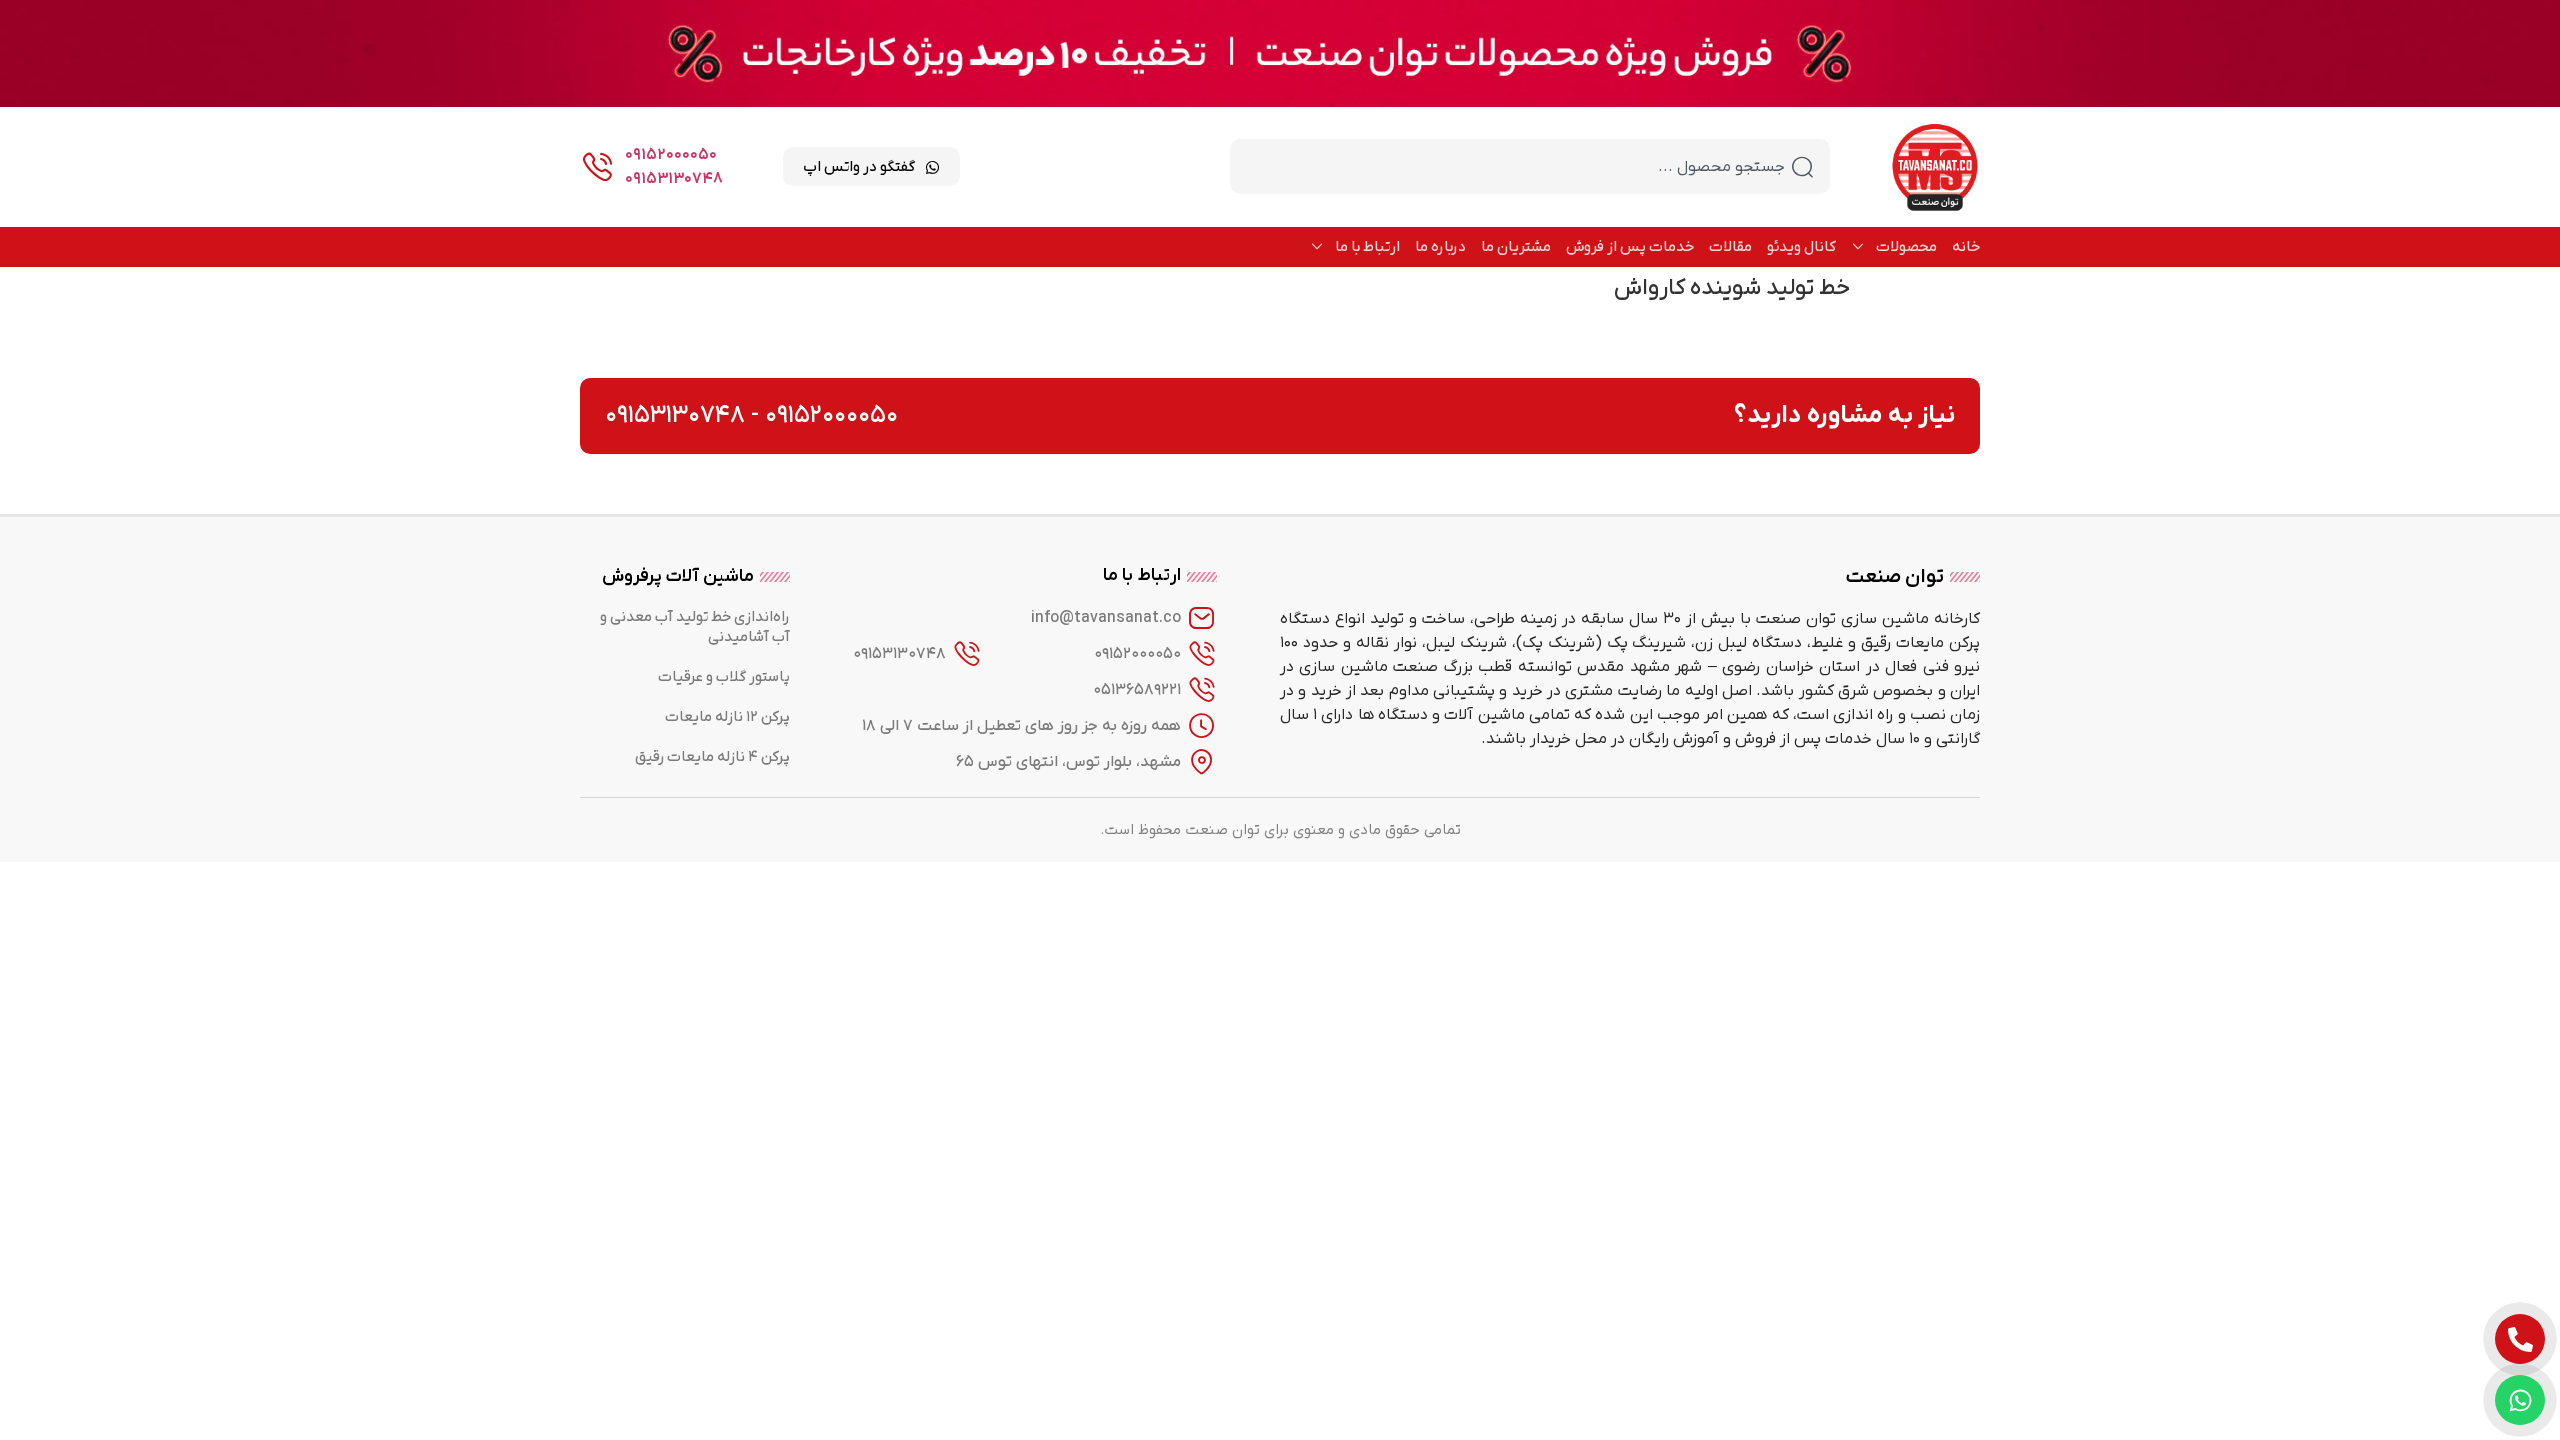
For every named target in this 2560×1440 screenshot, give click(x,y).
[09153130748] (967, 654)
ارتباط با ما (1367, 247)
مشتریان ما (1516, 247)
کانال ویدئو (1801, 247)
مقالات (1730, 247)
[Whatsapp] (2520, 1400)
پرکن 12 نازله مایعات (727, 717)
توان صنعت (1895, 577)
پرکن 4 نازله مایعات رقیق (712, 757)
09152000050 (671, 155)
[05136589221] (1202, 690)
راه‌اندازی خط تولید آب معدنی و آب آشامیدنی (695, 627)
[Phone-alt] (2520, 1339)
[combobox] (1530, 166)
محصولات (1906, 247)
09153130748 (674, 179)
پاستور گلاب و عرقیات (724, 677)
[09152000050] (1202, 654)
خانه (1966, 247)
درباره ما (1440, 247)
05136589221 (1137, 690)
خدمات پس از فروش (1630, 247)
